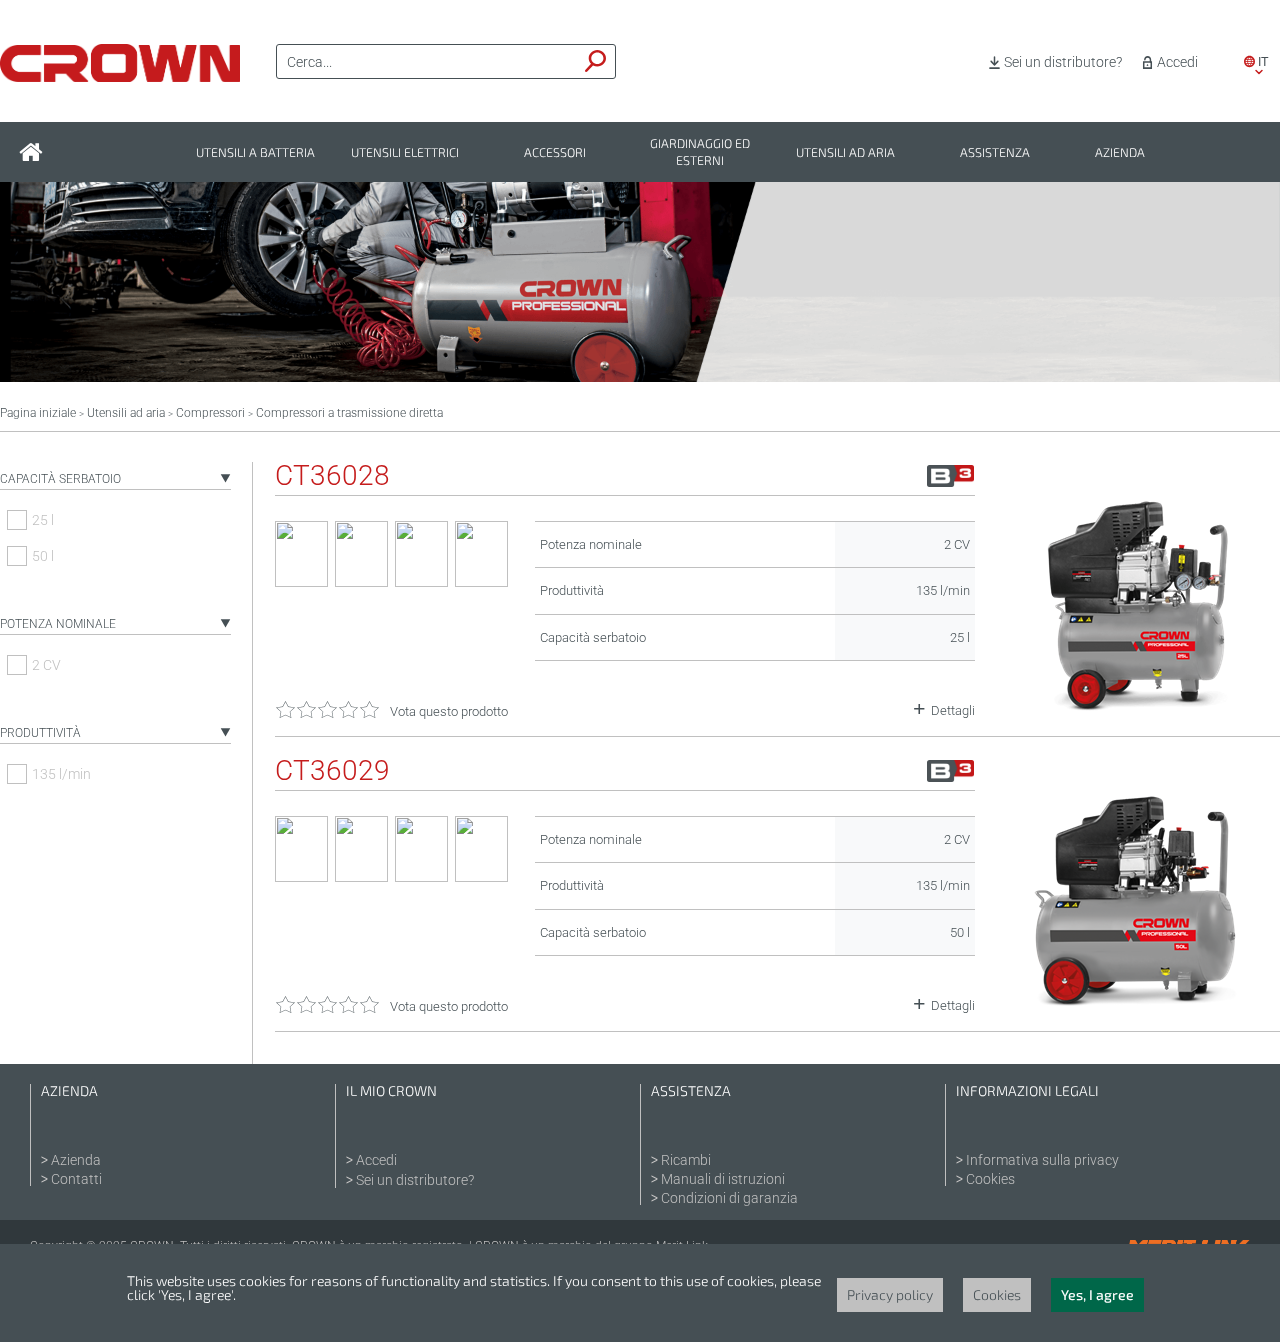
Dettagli (953, 710)
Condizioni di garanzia (729, 1198)
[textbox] (427, 62)
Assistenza (995, 152)
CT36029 (332, 771)
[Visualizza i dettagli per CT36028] (1137, 711)
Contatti (76, 1179)
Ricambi (686, 1160)
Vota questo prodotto (449, 711)
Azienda (1120, 152)
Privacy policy (890, 1294)
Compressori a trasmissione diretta (349, 413)
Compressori (210, 413)
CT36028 (332, 476)
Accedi (1177, 62)
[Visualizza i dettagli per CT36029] (1137, 1006)
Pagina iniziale (38, 413)
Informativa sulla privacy (1042, 1160)
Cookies (990, 1179)
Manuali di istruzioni (723, 1179)
